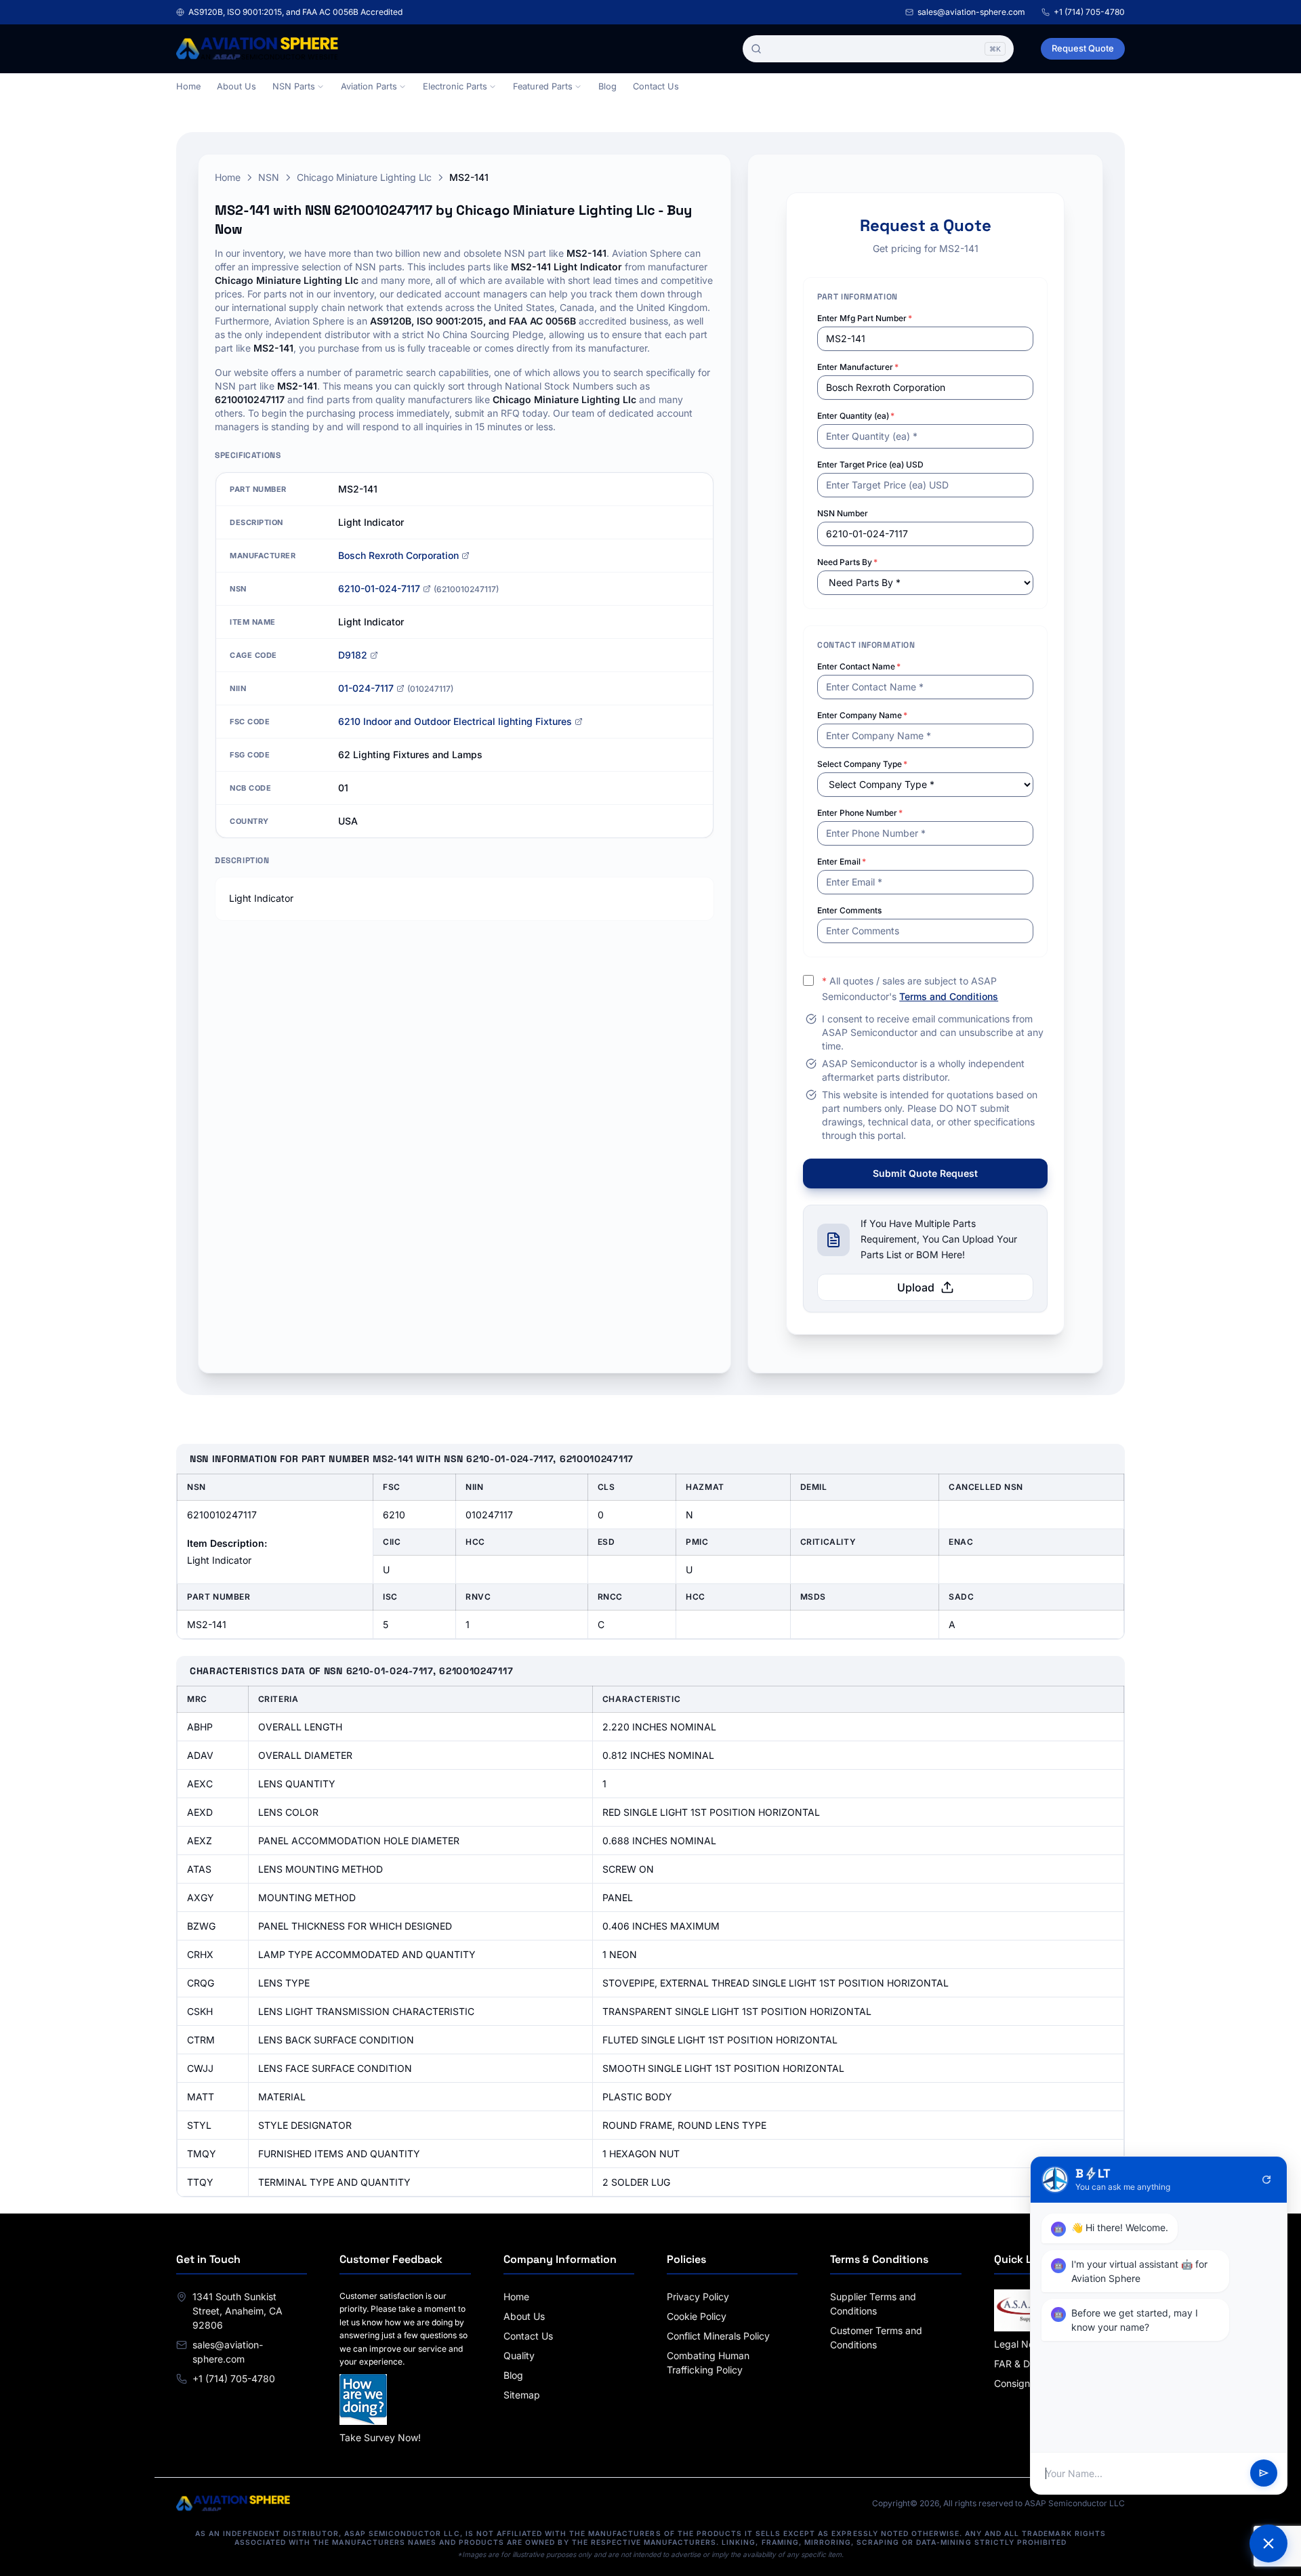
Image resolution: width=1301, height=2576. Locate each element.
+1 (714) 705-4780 (1089, 12)
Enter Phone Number (860, 813)
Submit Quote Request (925, 1173)
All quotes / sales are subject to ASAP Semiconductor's (910, 989)
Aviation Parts (369, 86)
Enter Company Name (862, 715)
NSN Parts (294, 86)
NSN (269, 177)
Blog (607, 86)
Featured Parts (543, 86)
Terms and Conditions (949, 996)
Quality (519, 2355)
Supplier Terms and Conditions (873, 2304)
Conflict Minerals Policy (718, 2336)
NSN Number (843, 513)
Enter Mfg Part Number (865, 318)
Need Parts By (847, 562)
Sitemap (522, 2395)
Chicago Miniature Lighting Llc (364, 177)
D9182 (353, 655)
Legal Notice (1022, 2344)
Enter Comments (849, 910)
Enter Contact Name (859, 666)
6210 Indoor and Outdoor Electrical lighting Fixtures (455, 721)
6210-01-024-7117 (379, 588)
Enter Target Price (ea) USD (870, 464)
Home (188, 86)
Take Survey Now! (380, 2437)
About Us (236, 86)
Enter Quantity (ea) (856, 416)
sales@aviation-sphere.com (971, 12)
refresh (1266, 2180)
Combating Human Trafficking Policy (708, 2363)
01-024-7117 (366, 688)
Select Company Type (862, 764)
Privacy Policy (698, 2297)
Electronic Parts (455, 86)
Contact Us (656, 86)
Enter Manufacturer (858, 367)
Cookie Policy (697, 2316)
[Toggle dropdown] (321, 87)
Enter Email (842, 861)
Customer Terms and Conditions (876, 2338)
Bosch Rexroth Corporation (398, 555)
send (1264, 2474)
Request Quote (1083, 48)
